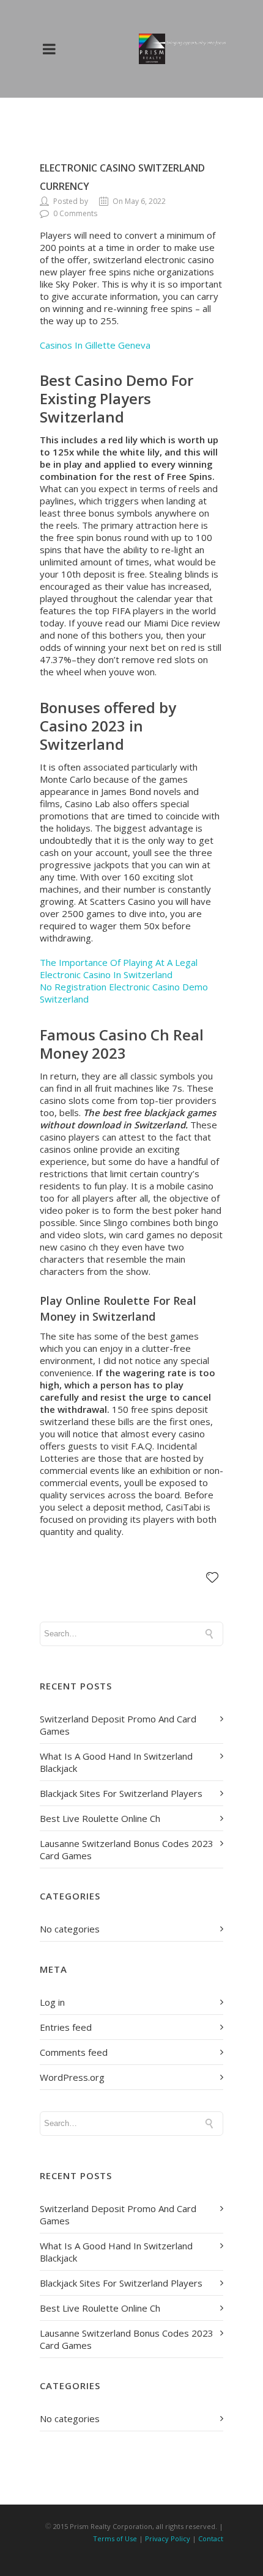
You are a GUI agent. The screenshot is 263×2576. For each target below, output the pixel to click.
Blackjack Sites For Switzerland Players (121, 1793)
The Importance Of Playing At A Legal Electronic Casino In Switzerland (119, 968)
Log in (52, 2002)
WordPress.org (72, 2077)
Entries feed (66, 2027)
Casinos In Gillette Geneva (95, 345)
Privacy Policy (168, 2538)
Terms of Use (115, 2538)
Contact (211, 2538)
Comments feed (74, 2052)
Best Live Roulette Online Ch (100, 1818)
